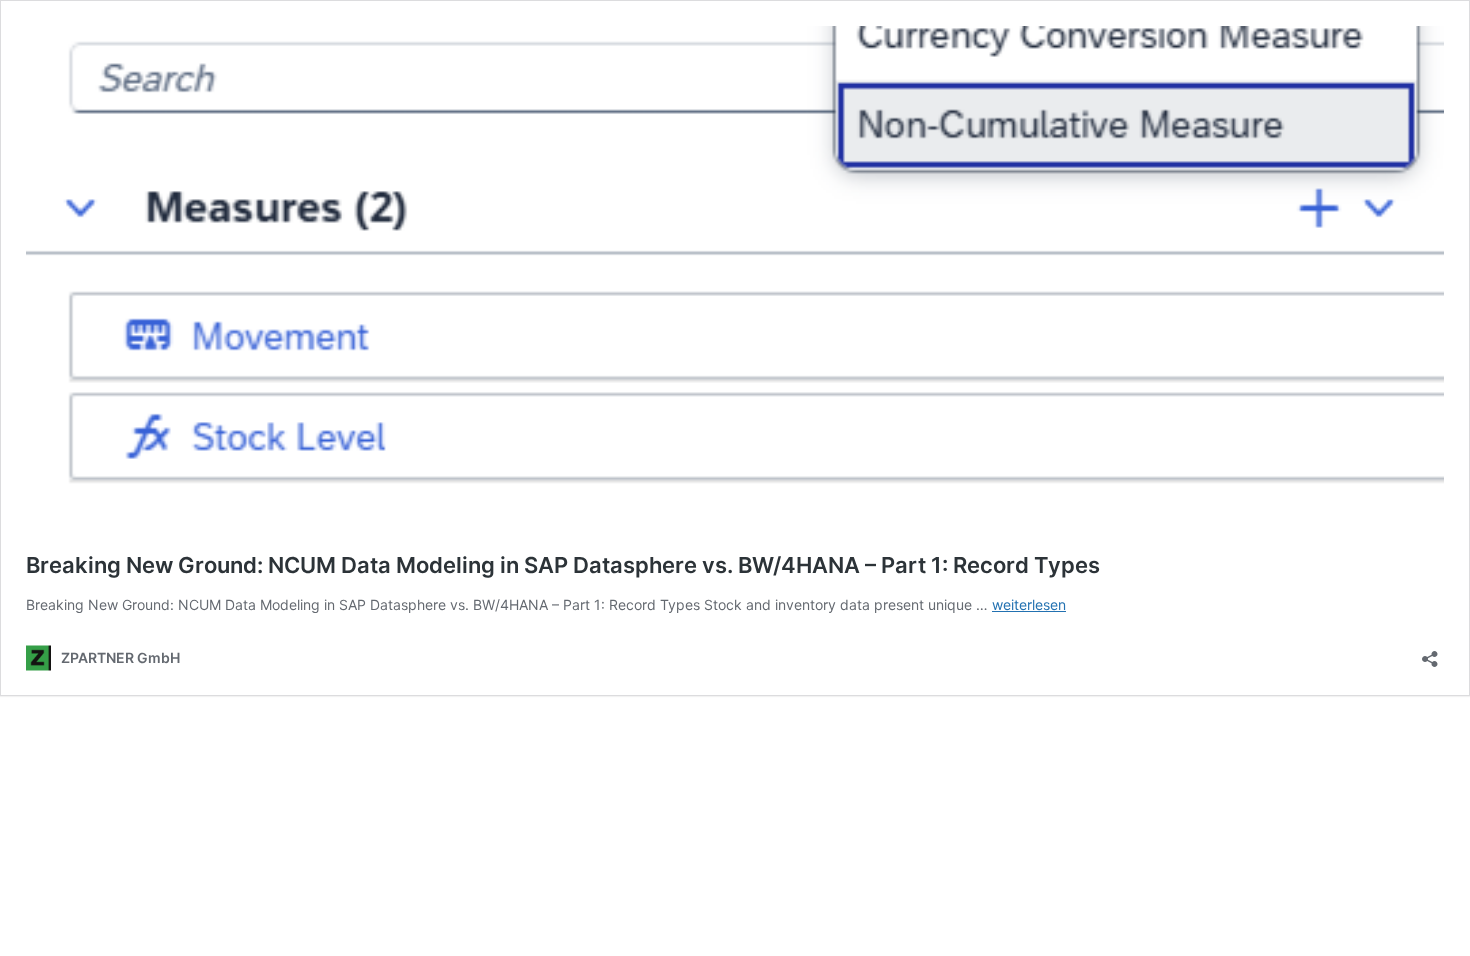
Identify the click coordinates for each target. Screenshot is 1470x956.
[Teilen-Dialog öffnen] (1430, 652)
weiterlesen (1029, 604)
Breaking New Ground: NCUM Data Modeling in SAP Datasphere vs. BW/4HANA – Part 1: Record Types (563, 565)
